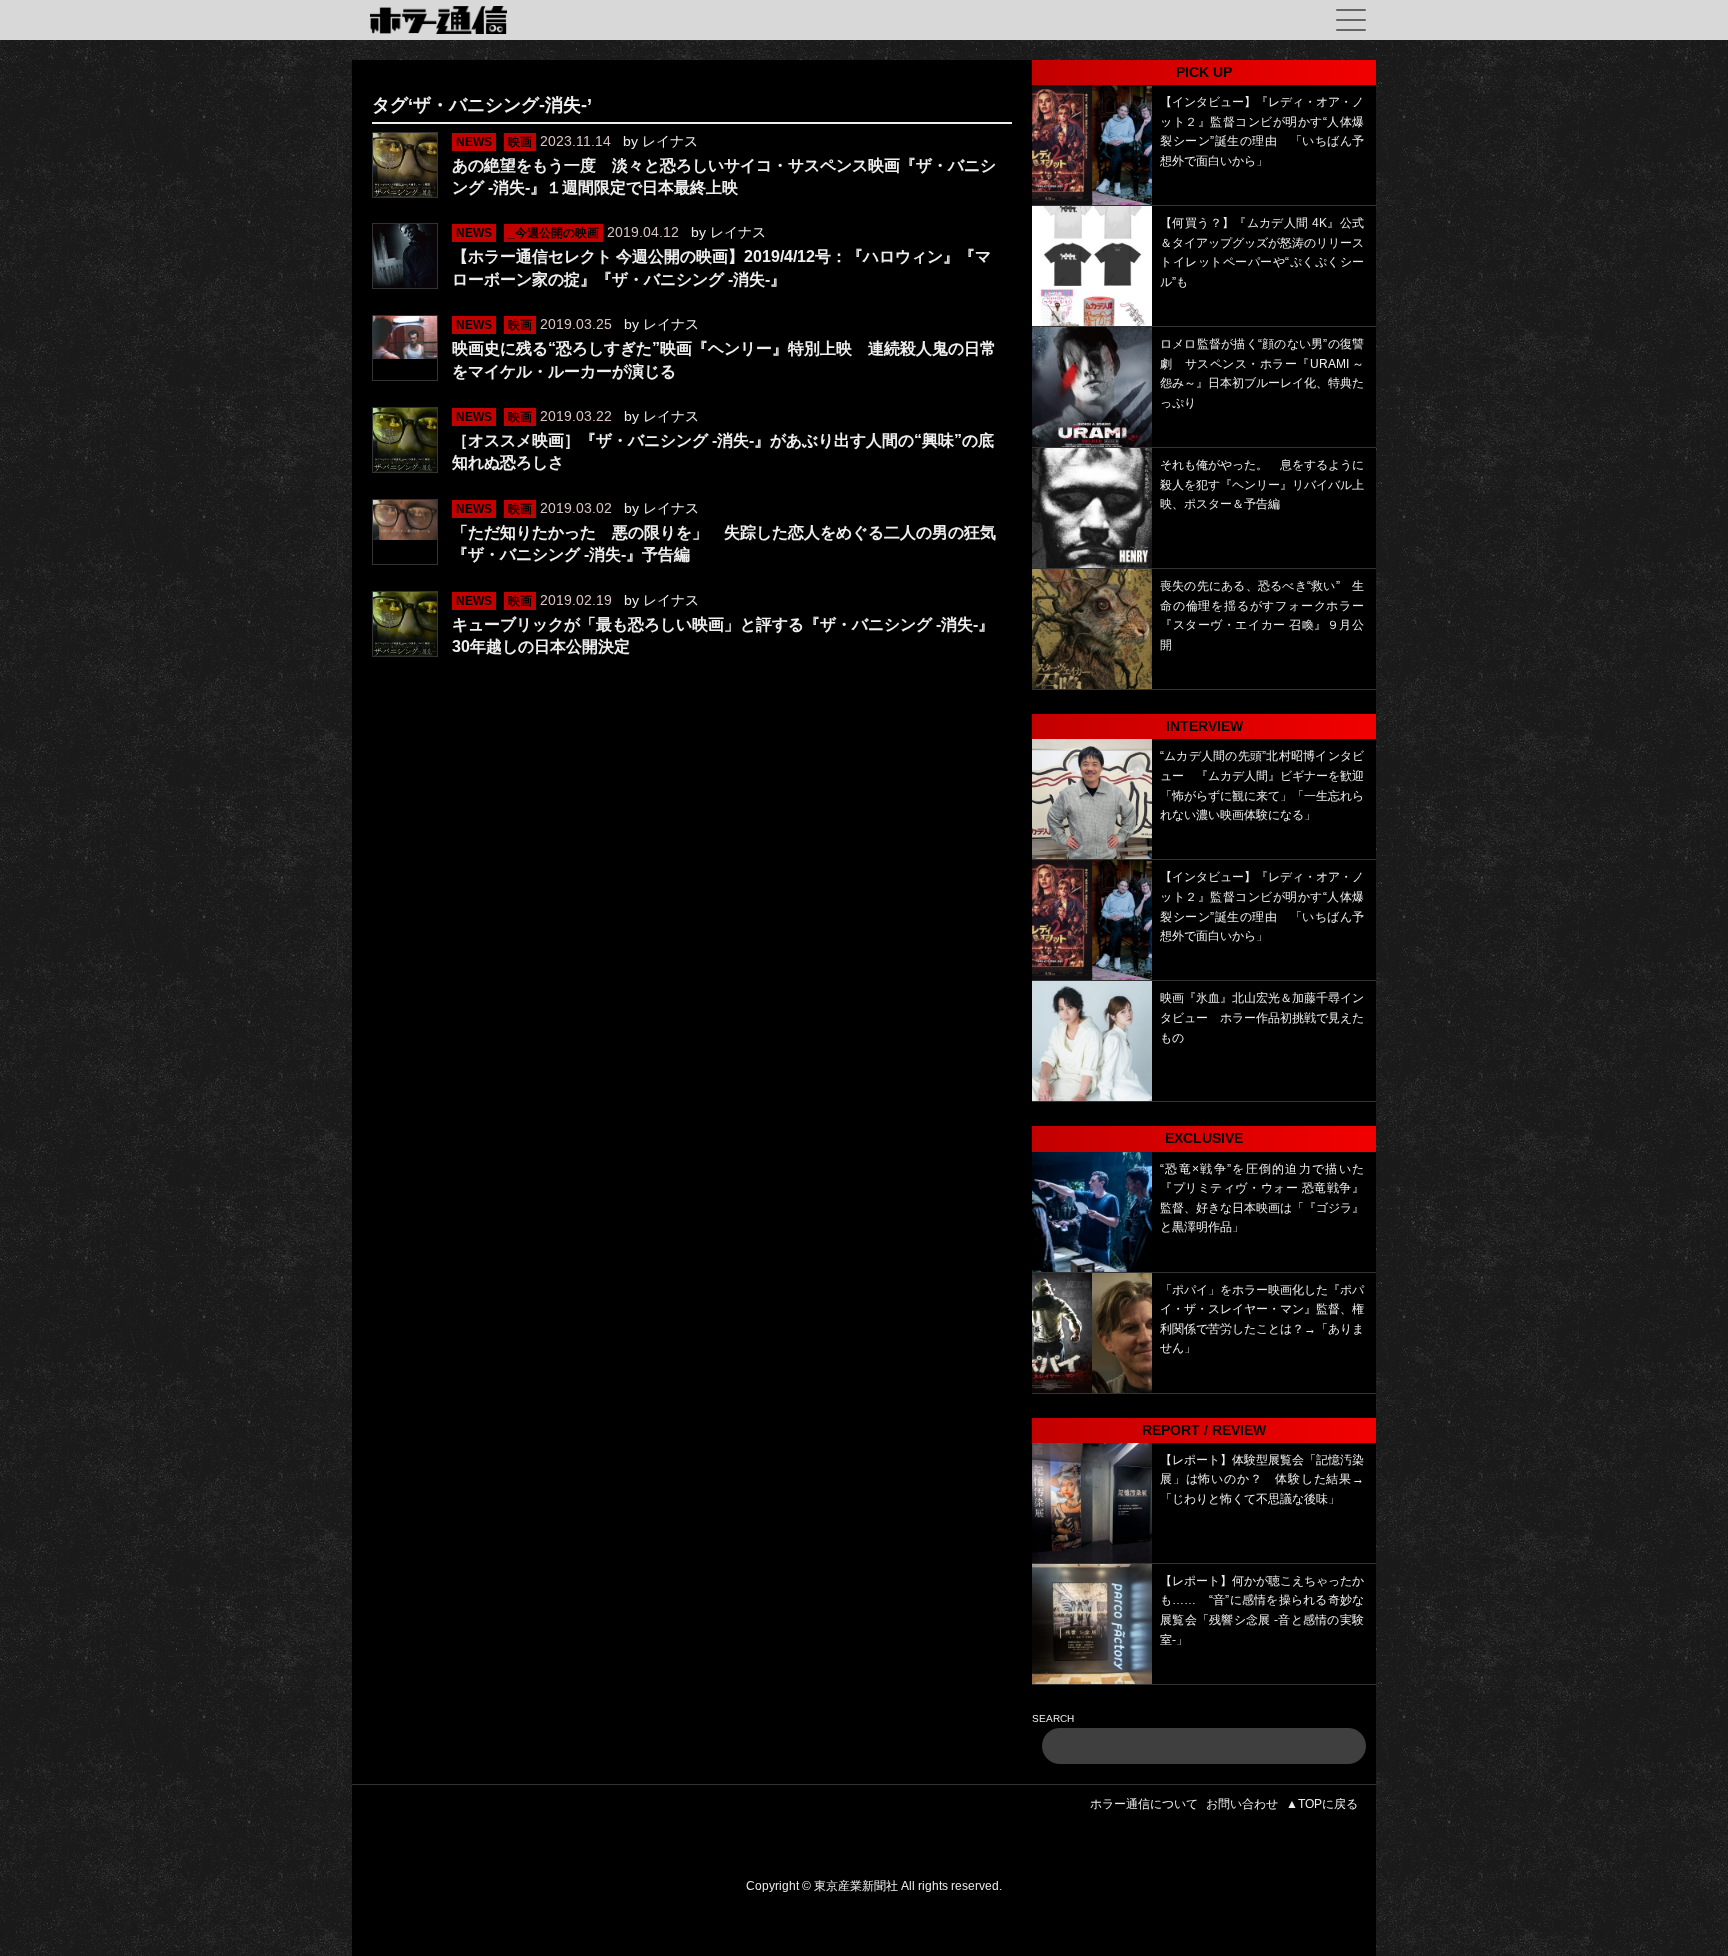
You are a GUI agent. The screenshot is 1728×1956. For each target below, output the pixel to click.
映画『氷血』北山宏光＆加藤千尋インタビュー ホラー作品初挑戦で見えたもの (1262, 1017)
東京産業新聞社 (856, 1886)
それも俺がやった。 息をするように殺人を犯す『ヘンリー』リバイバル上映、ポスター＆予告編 (1262, 484)
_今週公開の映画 (553, 233)
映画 (520, 142)
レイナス (670, 141)
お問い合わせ (1242, 1804)
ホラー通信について (1144, 1804)
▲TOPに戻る (1322, 1804)
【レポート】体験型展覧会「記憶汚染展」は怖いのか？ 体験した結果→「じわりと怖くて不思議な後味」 (1262, 1479)
